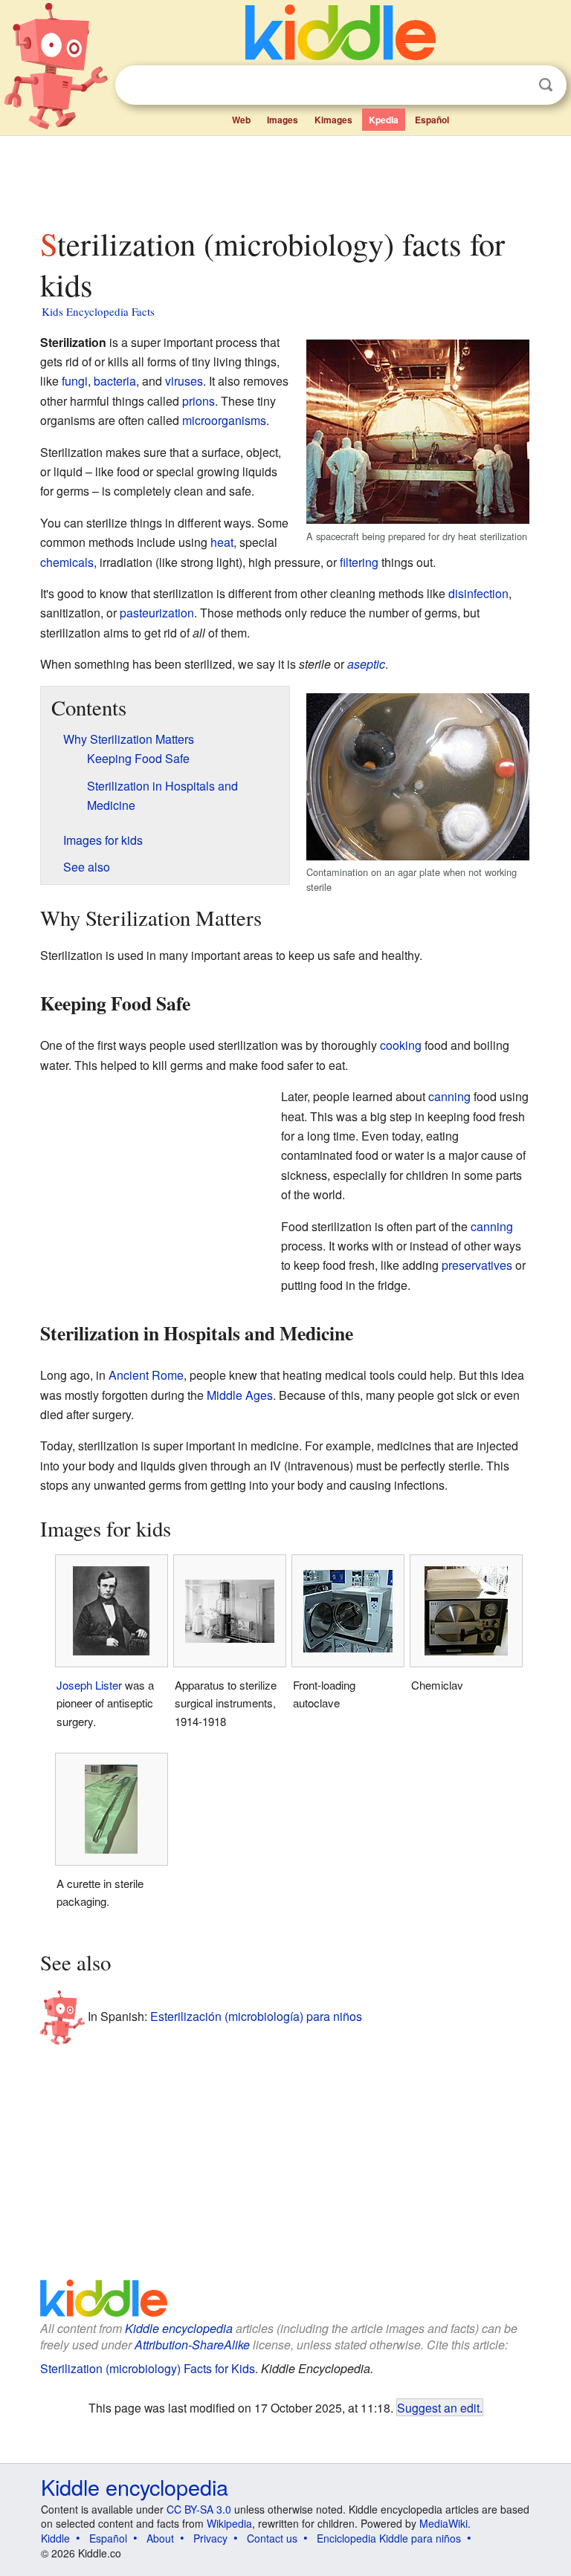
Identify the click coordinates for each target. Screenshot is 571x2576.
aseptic (366, 664)
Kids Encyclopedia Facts (98, 311)
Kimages (333, 120)
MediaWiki (443, 2523)
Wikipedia (229, 2523)
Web (241, 120)
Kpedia (384, 120)
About (160, 2538)
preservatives (477, 1265)
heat (222, 542)
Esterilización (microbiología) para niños (256, 2015)
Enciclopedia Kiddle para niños (389, 2538)
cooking (401, 1045)
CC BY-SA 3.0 (199, 2509)
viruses (184, 381)
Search (546, 85)
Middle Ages (240, 1395)
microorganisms (224, 420)
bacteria (115, 381)
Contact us (272, 2538)
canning (449, 1096)
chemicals (67, 562)
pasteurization (157, 613)
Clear (515, 85)
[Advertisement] (286, 178)
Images (283, 120)
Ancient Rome (146, 1375)
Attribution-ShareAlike (192, 2345)
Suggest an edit (438, 2407)
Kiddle (55, 2538)
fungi (75, 381)
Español (432, 120)
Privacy (210, 2538)
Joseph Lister (89, 1685)
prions (199, 401)
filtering (359, 562)
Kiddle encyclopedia (179, 2328)
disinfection (478, 593)
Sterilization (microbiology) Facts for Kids (148, 2368)
